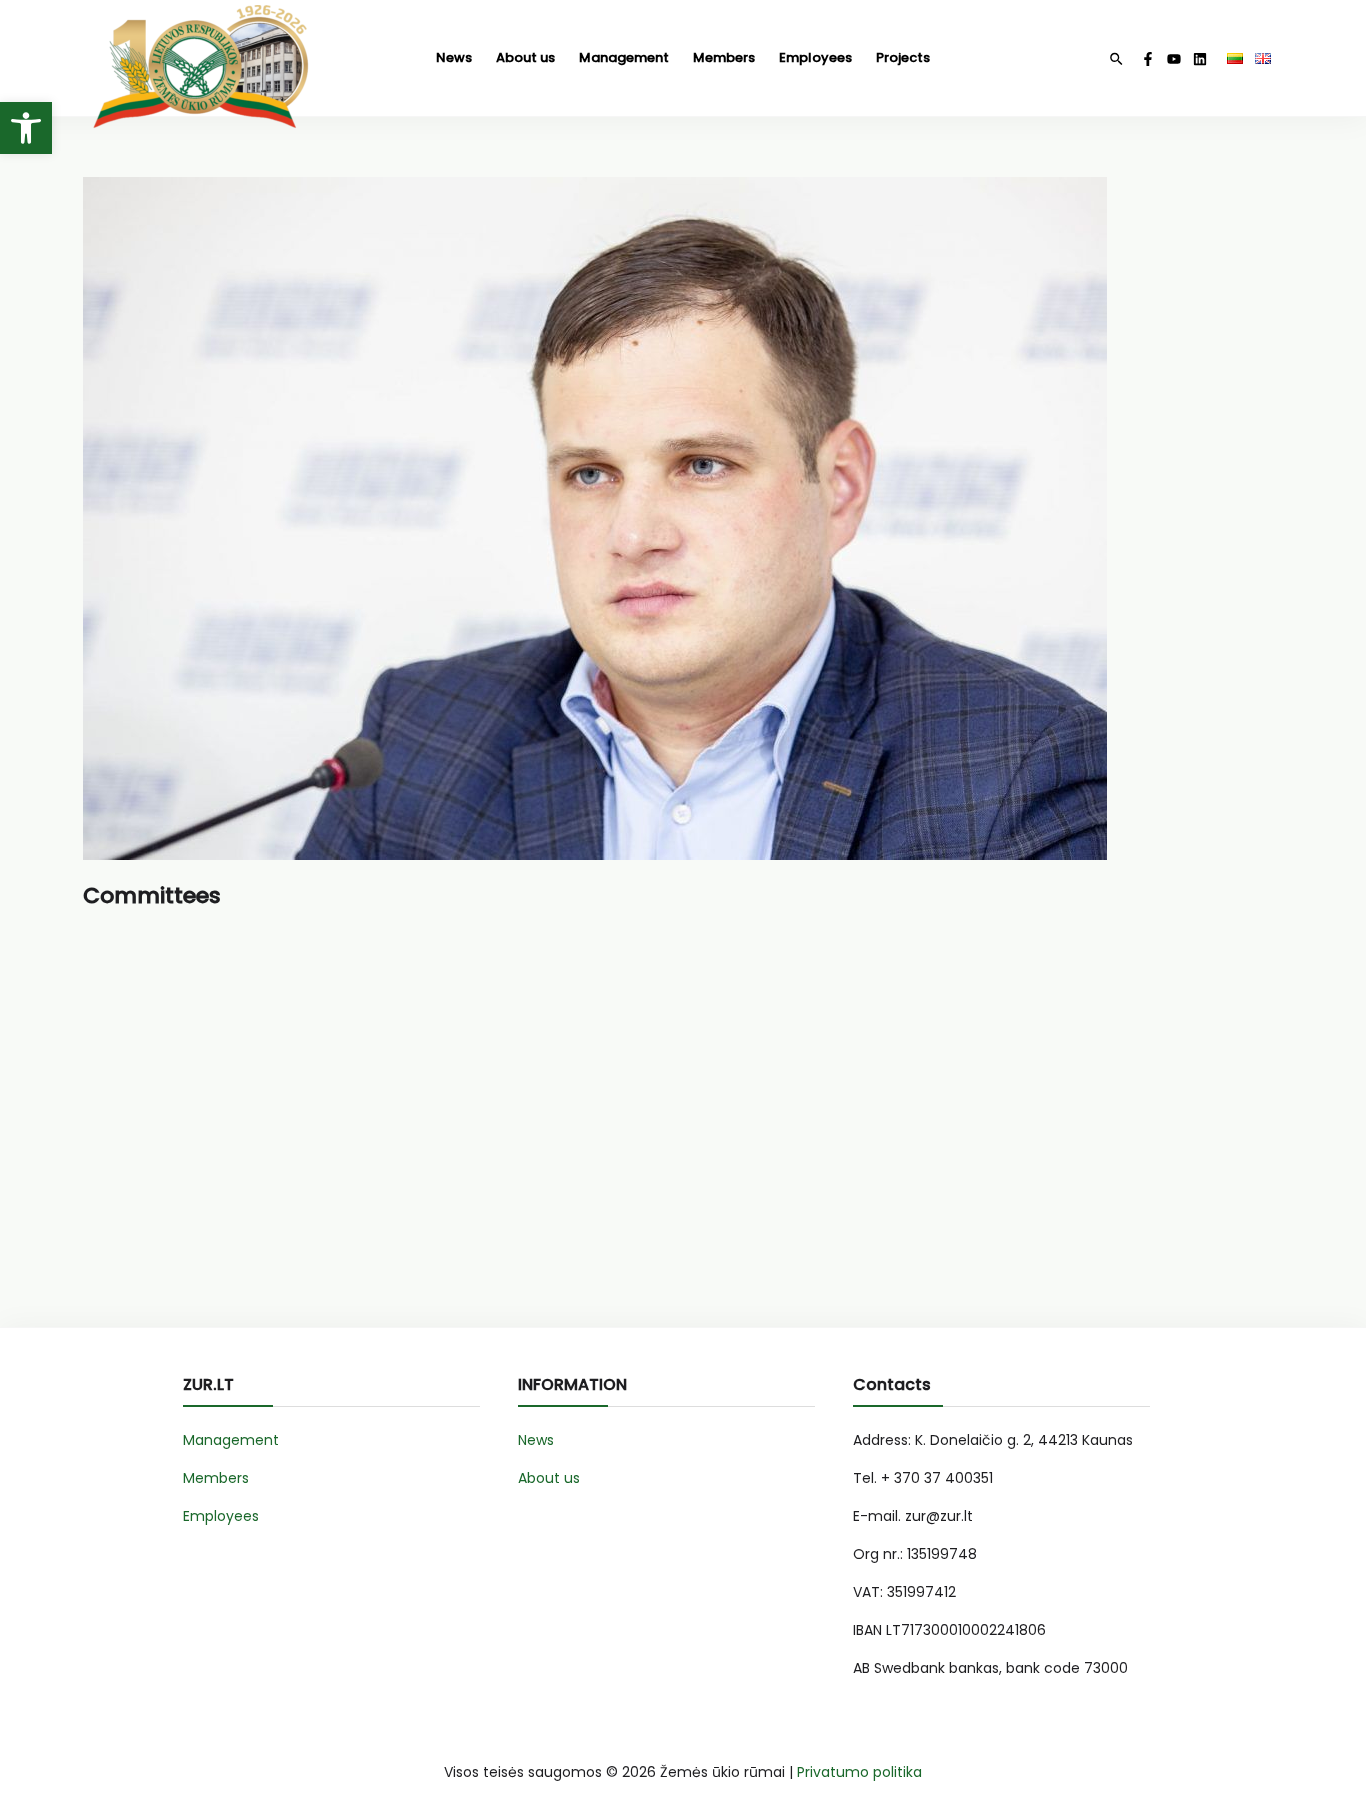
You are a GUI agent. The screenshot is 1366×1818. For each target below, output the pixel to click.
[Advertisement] (683, 1127)
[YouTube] (1174, 59)
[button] (26, 128)
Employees (815, 57)
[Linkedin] (1200, 59)
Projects (903, 57)
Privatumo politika (859, 1772)
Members (724, 57)
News (454, 57)
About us (525, 57)
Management (624, 57)
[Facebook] (1148, 59)
